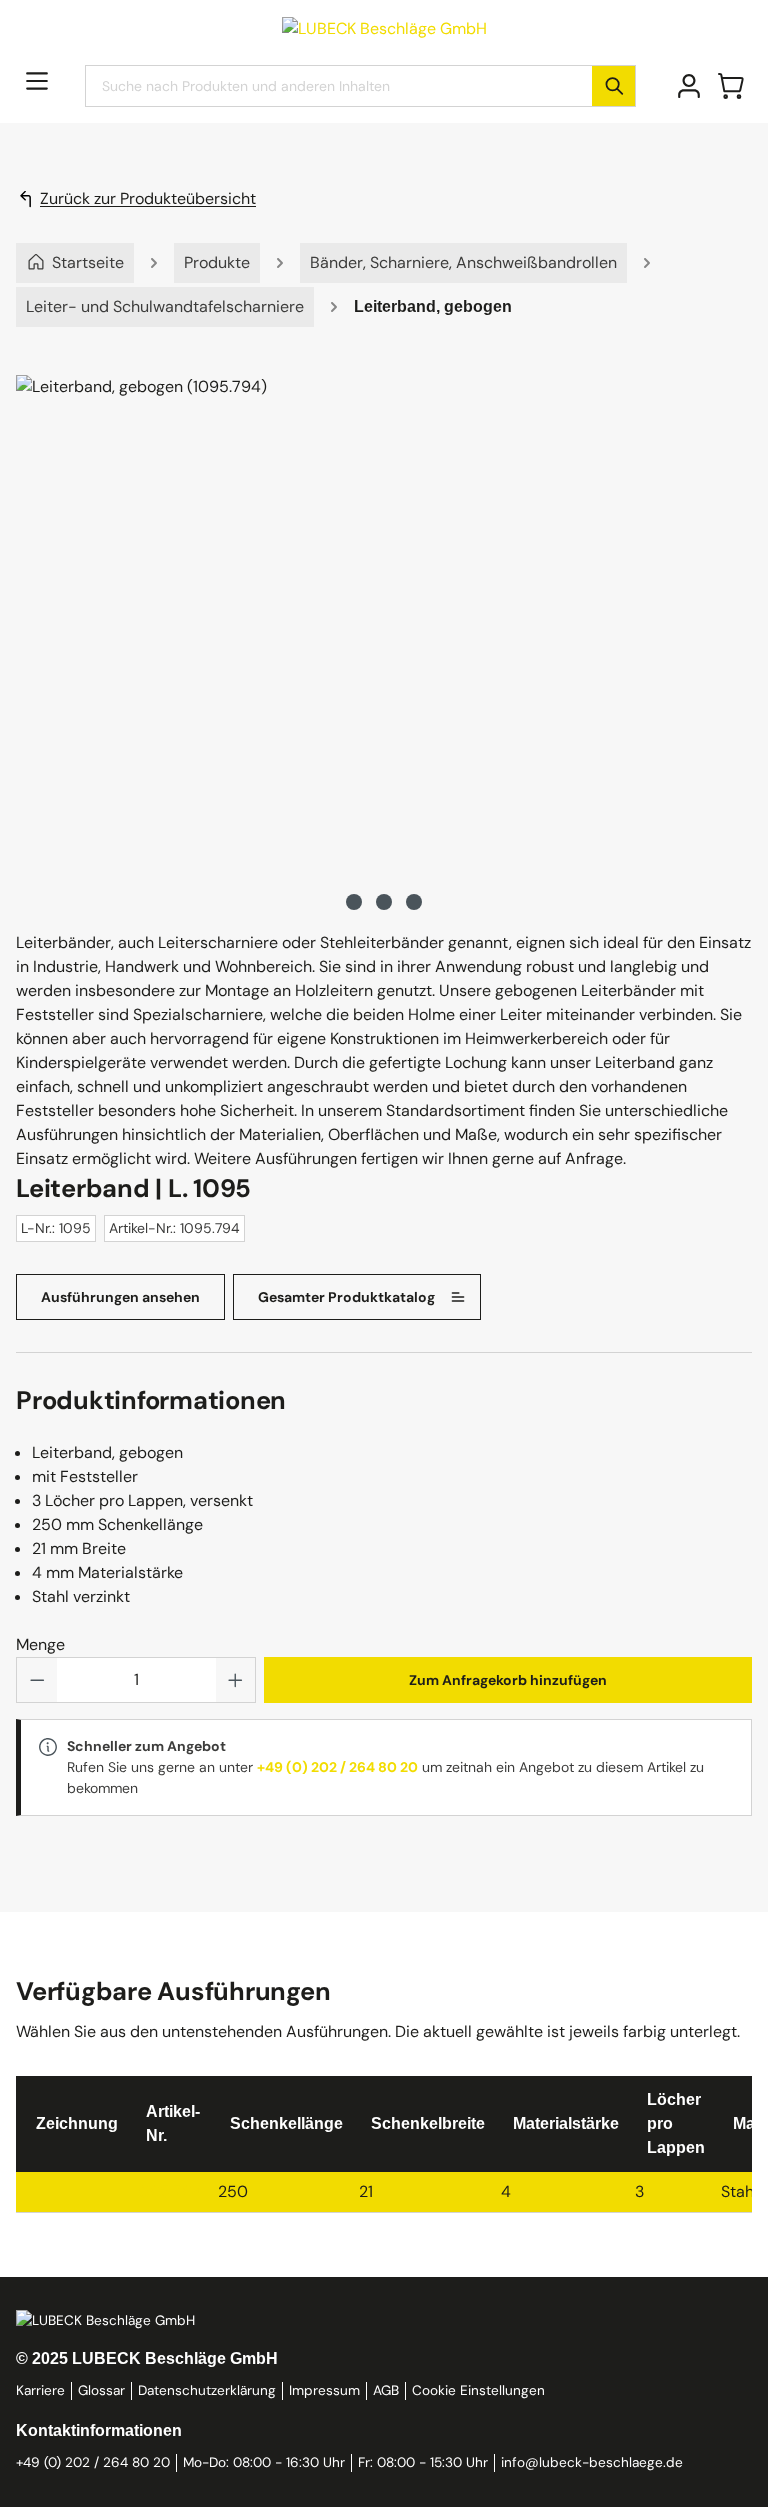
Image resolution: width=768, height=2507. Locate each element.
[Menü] (37, 81)
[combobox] (339, 86)
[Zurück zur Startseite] (384, 27)
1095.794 (168, 2191)
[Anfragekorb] (731, 86)
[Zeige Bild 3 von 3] (414, 902)
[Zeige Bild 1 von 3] (354, 902)
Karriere (40, 2390)
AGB (386, 2390)
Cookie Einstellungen (478, 2390)
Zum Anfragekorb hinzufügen (508, 1680)
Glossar (101, 2390)
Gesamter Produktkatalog (346, 1297)
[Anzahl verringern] (37, 1680)
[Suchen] (613, 86)
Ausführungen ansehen (120, 1297)
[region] (384, 645)
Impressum (324, 2390)
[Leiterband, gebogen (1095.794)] (383, 625)
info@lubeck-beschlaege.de (592, 2462)
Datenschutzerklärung (207, 2390)
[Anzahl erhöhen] (236, 1680)
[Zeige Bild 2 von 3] (384, 902)
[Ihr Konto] (689, 86)
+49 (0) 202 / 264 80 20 (337, 1767)
